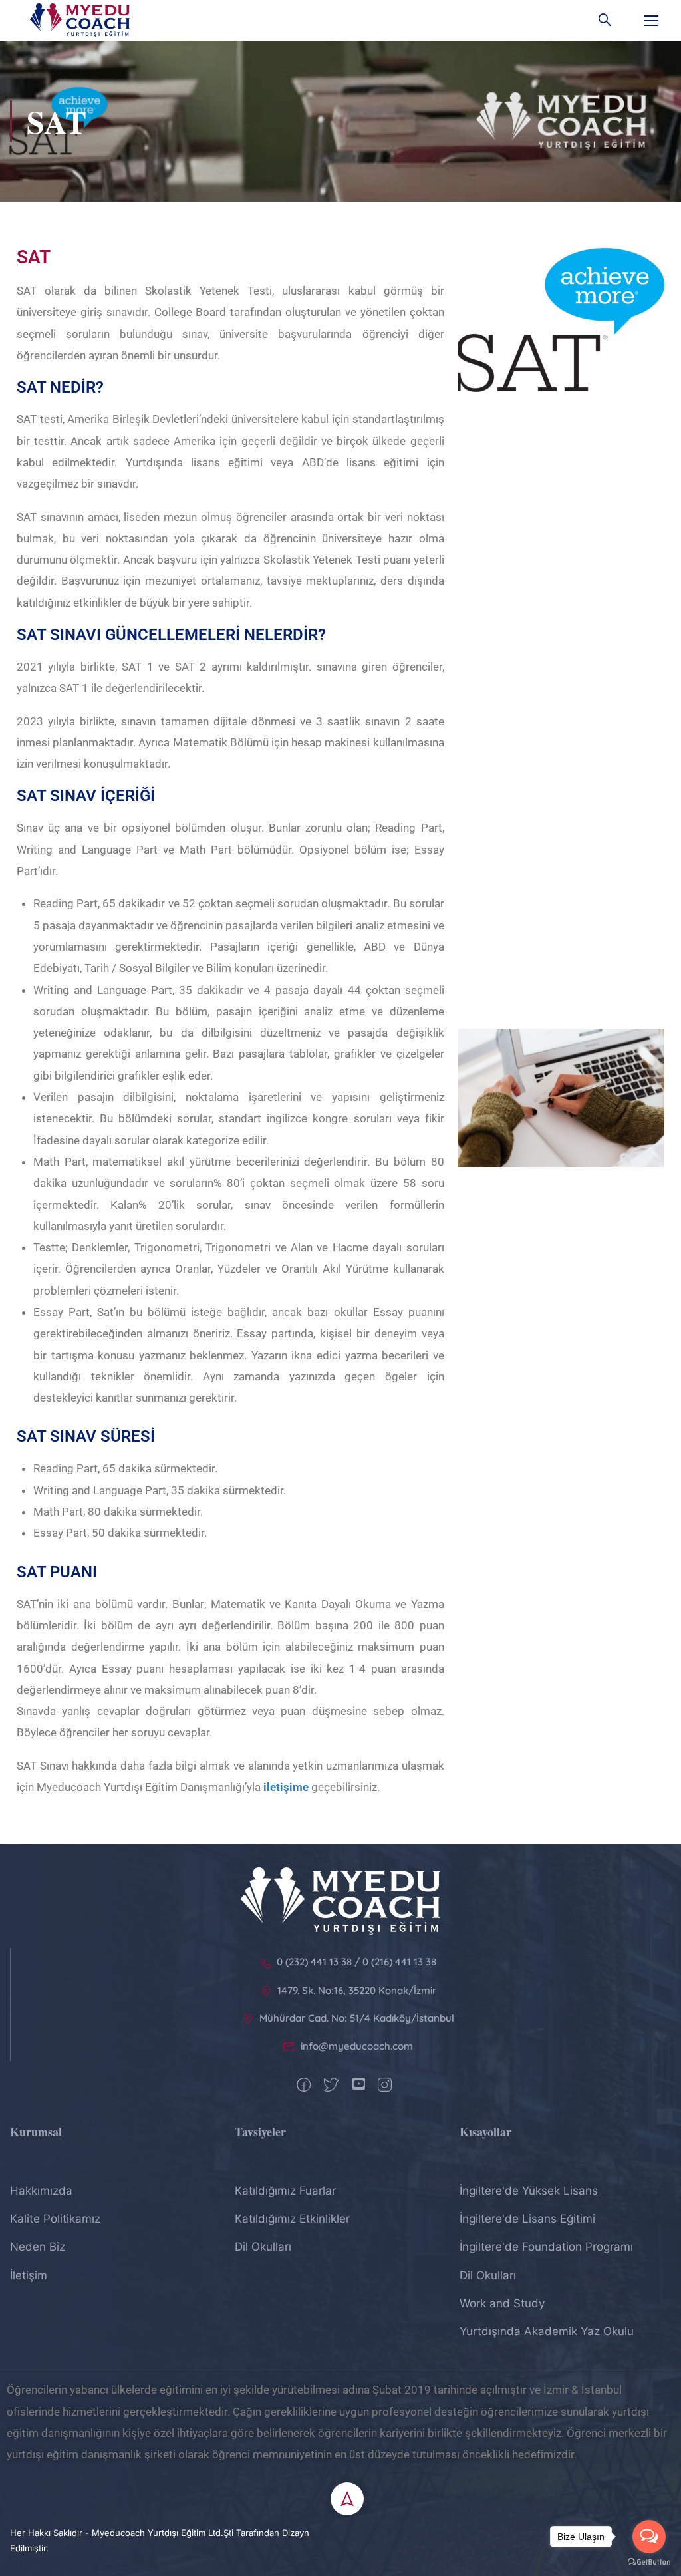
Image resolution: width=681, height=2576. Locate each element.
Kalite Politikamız (55, 2219)
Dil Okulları (263, 2247)
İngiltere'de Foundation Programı (546, 2247)
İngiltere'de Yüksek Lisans (529, 2191)
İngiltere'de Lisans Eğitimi (527, 2219)
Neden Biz (38, 2247)
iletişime (286, 1787)
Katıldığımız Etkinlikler (292, 2219)
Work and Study (502, 2303)
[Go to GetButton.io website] (649, 2562)
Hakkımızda (41, 2191)
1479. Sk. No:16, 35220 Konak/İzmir (357, 1990)
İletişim (29, 2275)
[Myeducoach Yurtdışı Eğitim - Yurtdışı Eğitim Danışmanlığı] (80, 20)
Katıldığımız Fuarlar (285, 2191)
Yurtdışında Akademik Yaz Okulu (547, 2331)
